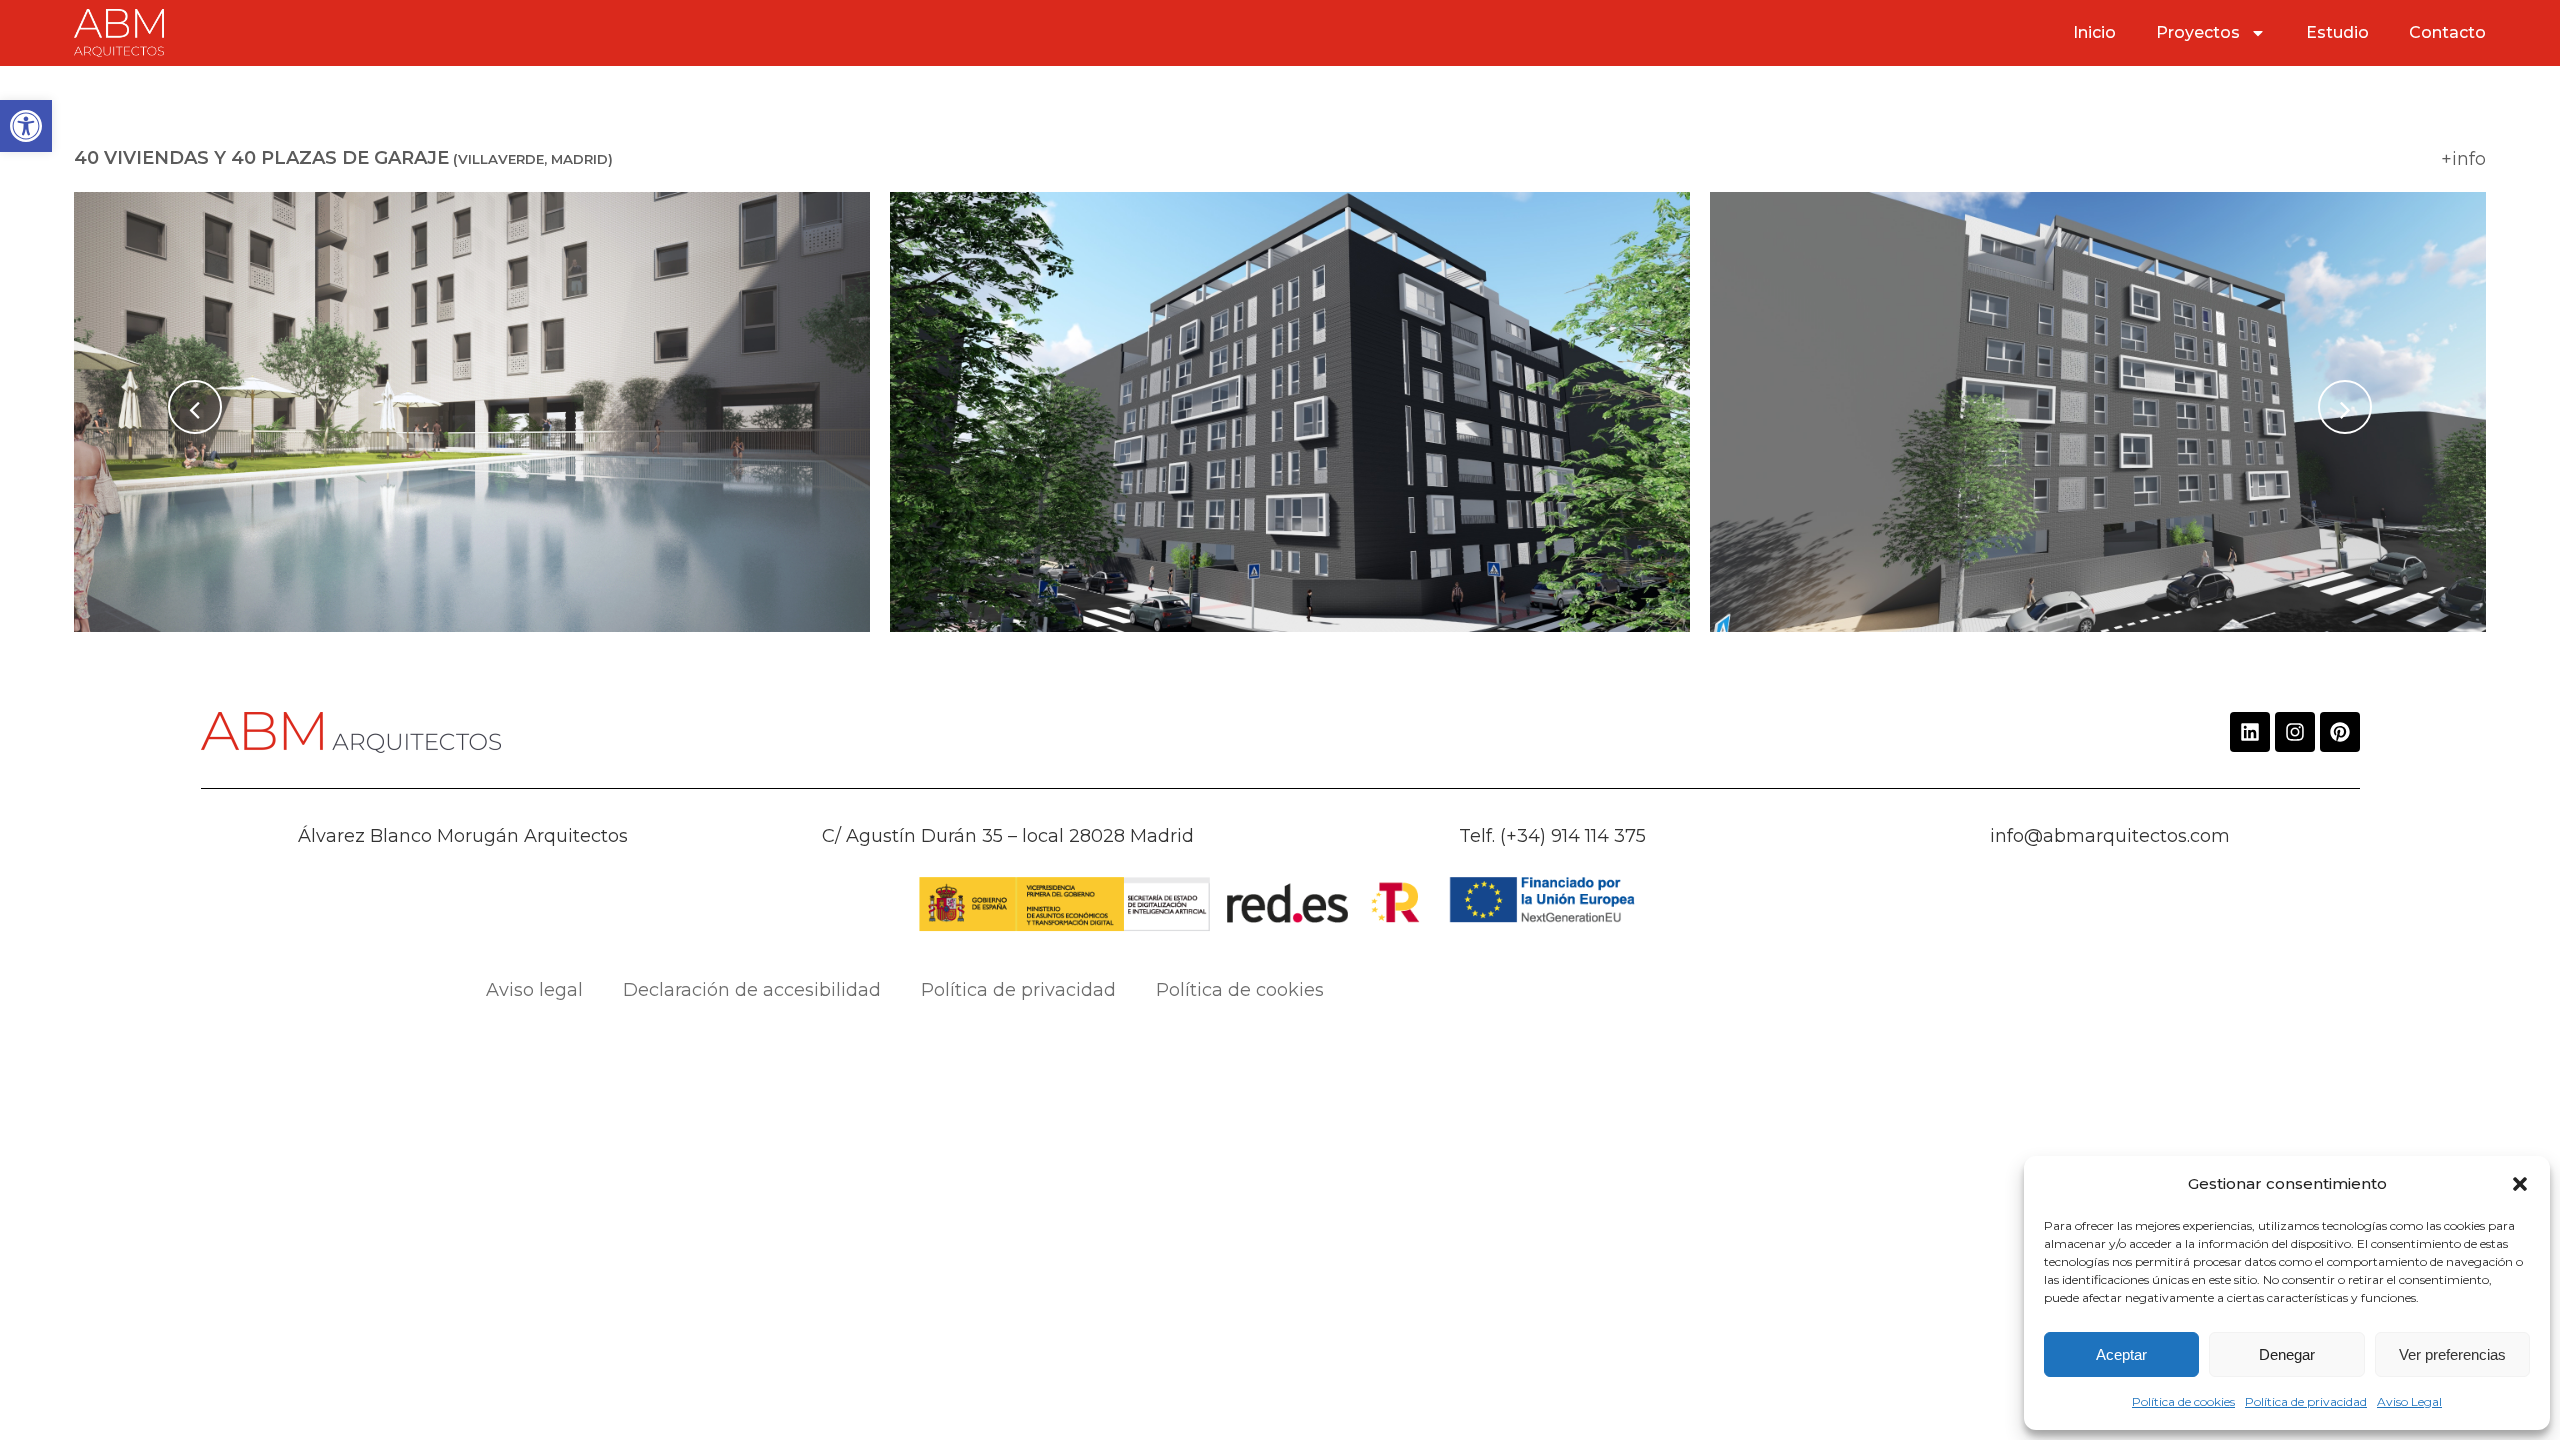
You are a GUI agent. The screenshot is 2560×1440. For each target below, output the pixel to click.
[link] (26, 126)
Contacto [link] (2447, 32)
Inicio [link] (2094, 32)
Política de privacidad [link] (2306, 1401)
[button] (2520, 1184)
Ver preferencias (2452, 1354)
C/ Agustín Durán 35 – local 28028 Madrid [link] (1008, 836)
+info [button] (2463, 159)
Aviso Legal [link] (2409, 1401)
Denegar (2287, 1354)
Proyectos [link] (2198, 32)
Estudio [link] (2337, 32)
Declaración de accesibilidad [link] (752, 990)
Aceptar (2121, 1354)
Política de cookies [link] (2183, 1401)
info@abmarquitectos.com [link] (2110, 836)
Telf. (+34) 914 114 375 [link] (1552, 836)
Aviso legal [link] (534, 990)
